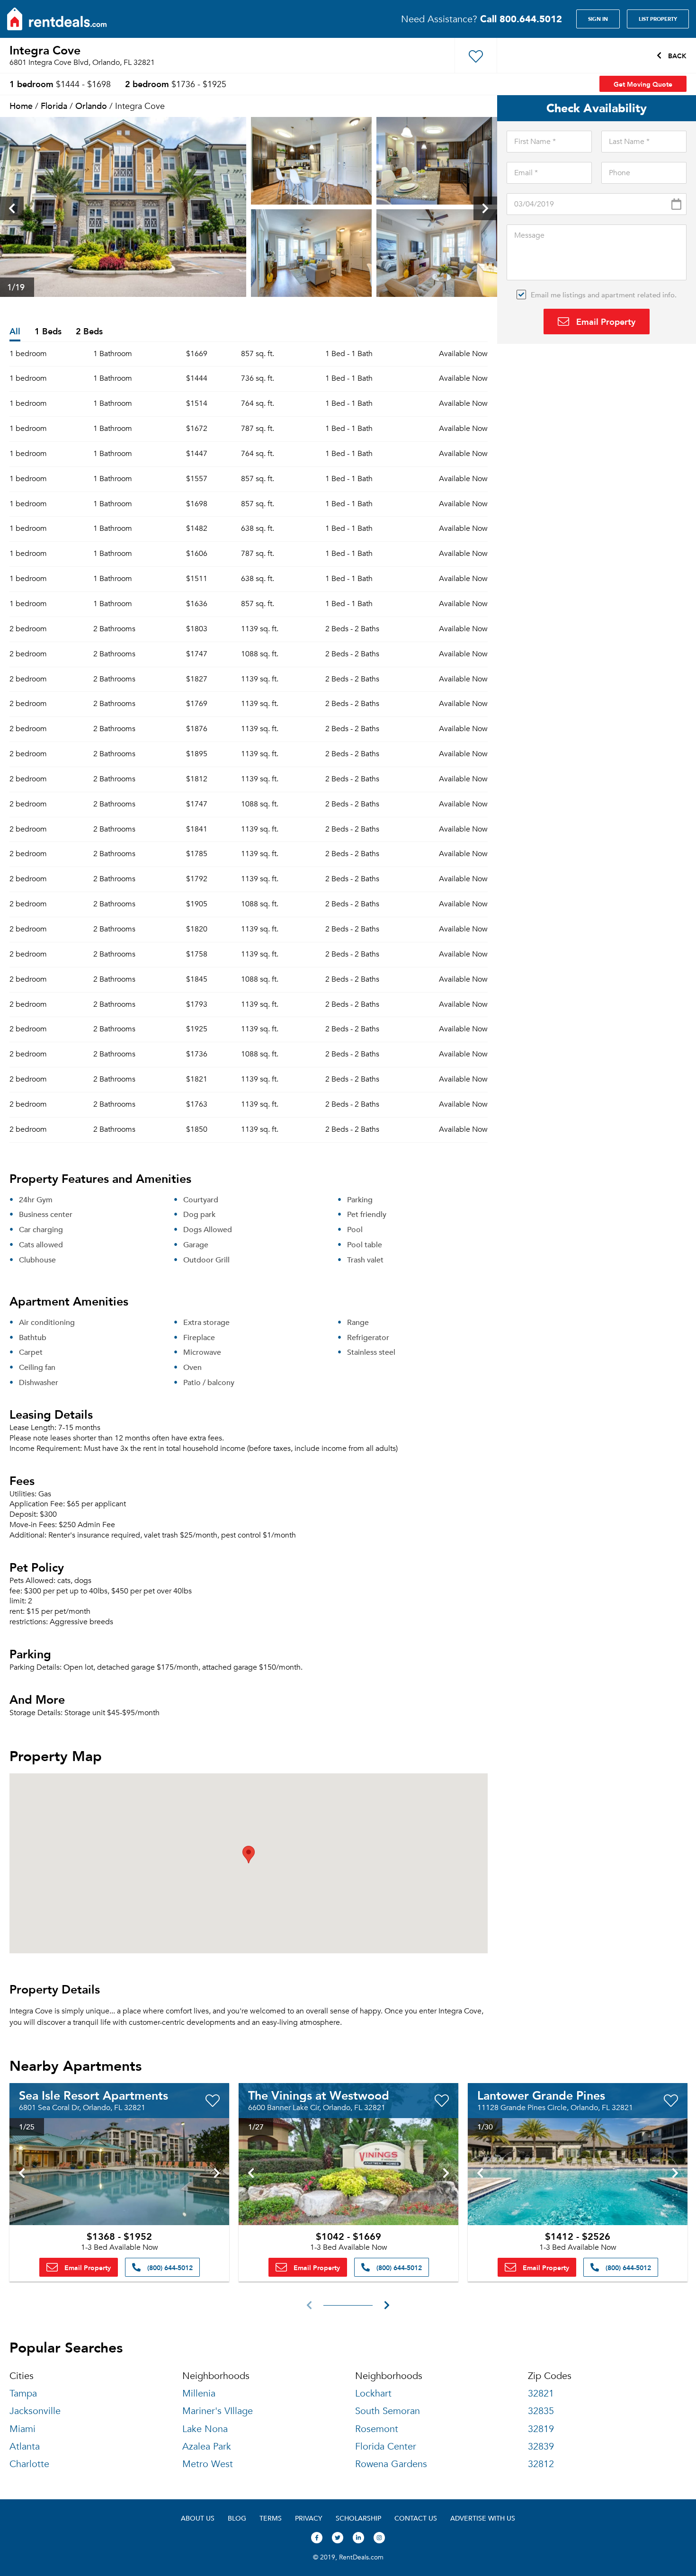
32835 (541, 2411)
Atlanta (25, 2446)
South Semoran (388, 2411)
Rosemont (377, 2429)
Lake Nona (205, 2429)
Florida (54, 105)
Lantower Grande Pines (541, 2095)
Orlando (91, 105)
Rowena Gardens (391, 2464)
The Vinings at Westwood (319, 2095)
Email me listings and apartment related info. (604, 295)
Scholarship (358, 2518)
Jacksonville (35, 2411)
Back (676, 55)
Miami (22, 2429)
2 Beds (89, 332)
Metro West (208, 2464)
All (15, 332)
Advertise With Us (483, 2518)
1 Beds (48, 332)
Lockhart (373, 2393)
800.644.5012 (521, 19)
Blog (237, 2518)
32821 (541, 2393)
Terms (271, 2518)
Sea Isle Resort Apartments (94, 2095)
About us (198, 2518)
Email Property (605, 321)
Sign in (598, 19)
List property (658, 19)
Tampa (23, 2393)
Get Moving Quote (643, 84)
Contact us (416, 2518)
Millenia (199, 2393)
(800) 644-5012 (169, 2267)
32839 (541, 2446)
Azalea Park (207, 2446)
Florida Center (386, 2446)
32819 (541, 2429)
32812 (541, 2464)
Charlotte (29, 2464)
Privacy (309, 2518)
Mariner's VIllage (218, 2411)
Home (21, 105)
